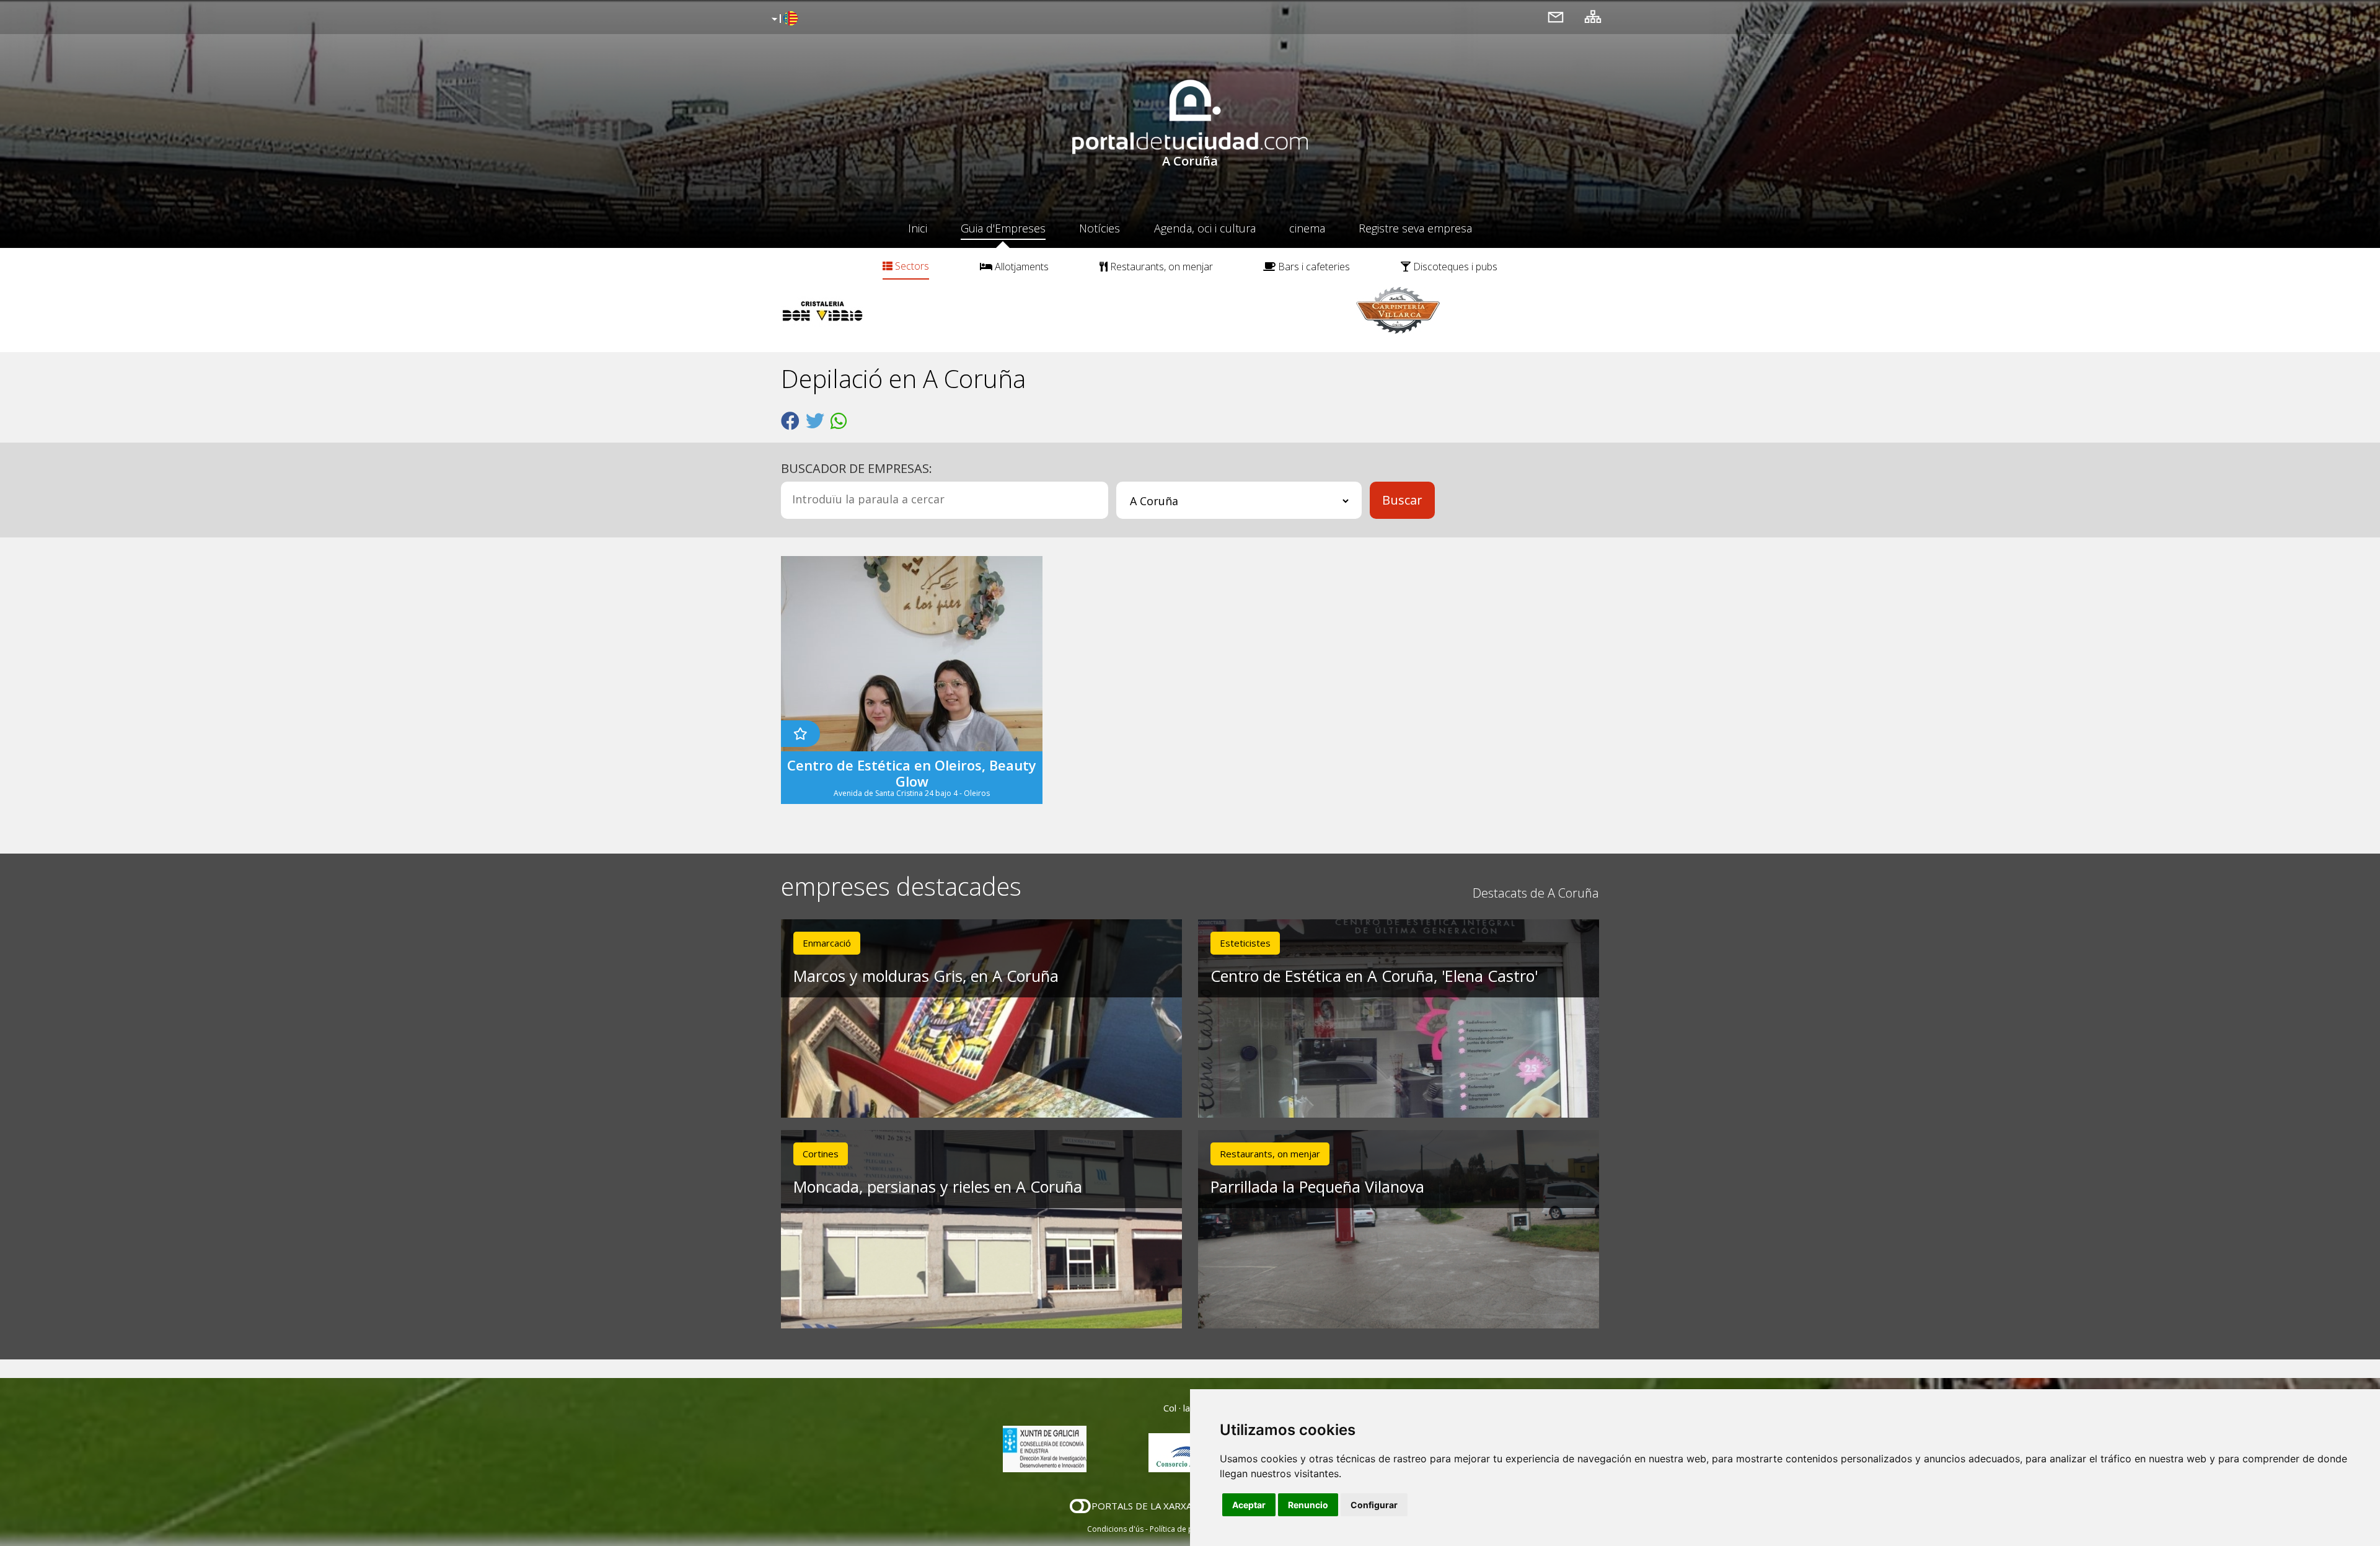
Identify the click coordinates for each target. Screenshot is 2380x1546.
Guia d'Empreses (1003, 228)
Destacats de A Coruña (1536, 893)
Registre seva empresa (1415, 228)
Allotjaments (1020, 267)
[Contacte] (1556, 16)
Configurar (1374, 1505)
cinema (1307, 228)
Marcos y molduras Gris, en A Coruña (926, 976)
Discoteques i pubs (1454, 267)
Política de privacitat (1185, 1529)
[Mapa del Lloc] (1593, 16)
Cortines (821, 1154)
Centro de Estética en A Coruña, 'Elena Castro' (1374, 976)
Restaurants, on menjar (1160, 267)
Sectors (911, 266)
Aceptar (1249, 1505)
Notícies (1100, 228)
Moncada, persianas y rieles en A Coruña (938, 1186)
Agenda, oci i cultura (1205, 228)
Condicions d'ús (1115, 1529)
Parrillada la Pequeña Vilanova (1317, 1186)
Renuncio (1308, 1505)
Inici (918, 228)
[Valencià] (783, 19)
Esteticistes (1245, 943)
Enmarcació (827, 943)
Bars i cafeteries (1313, 267)
